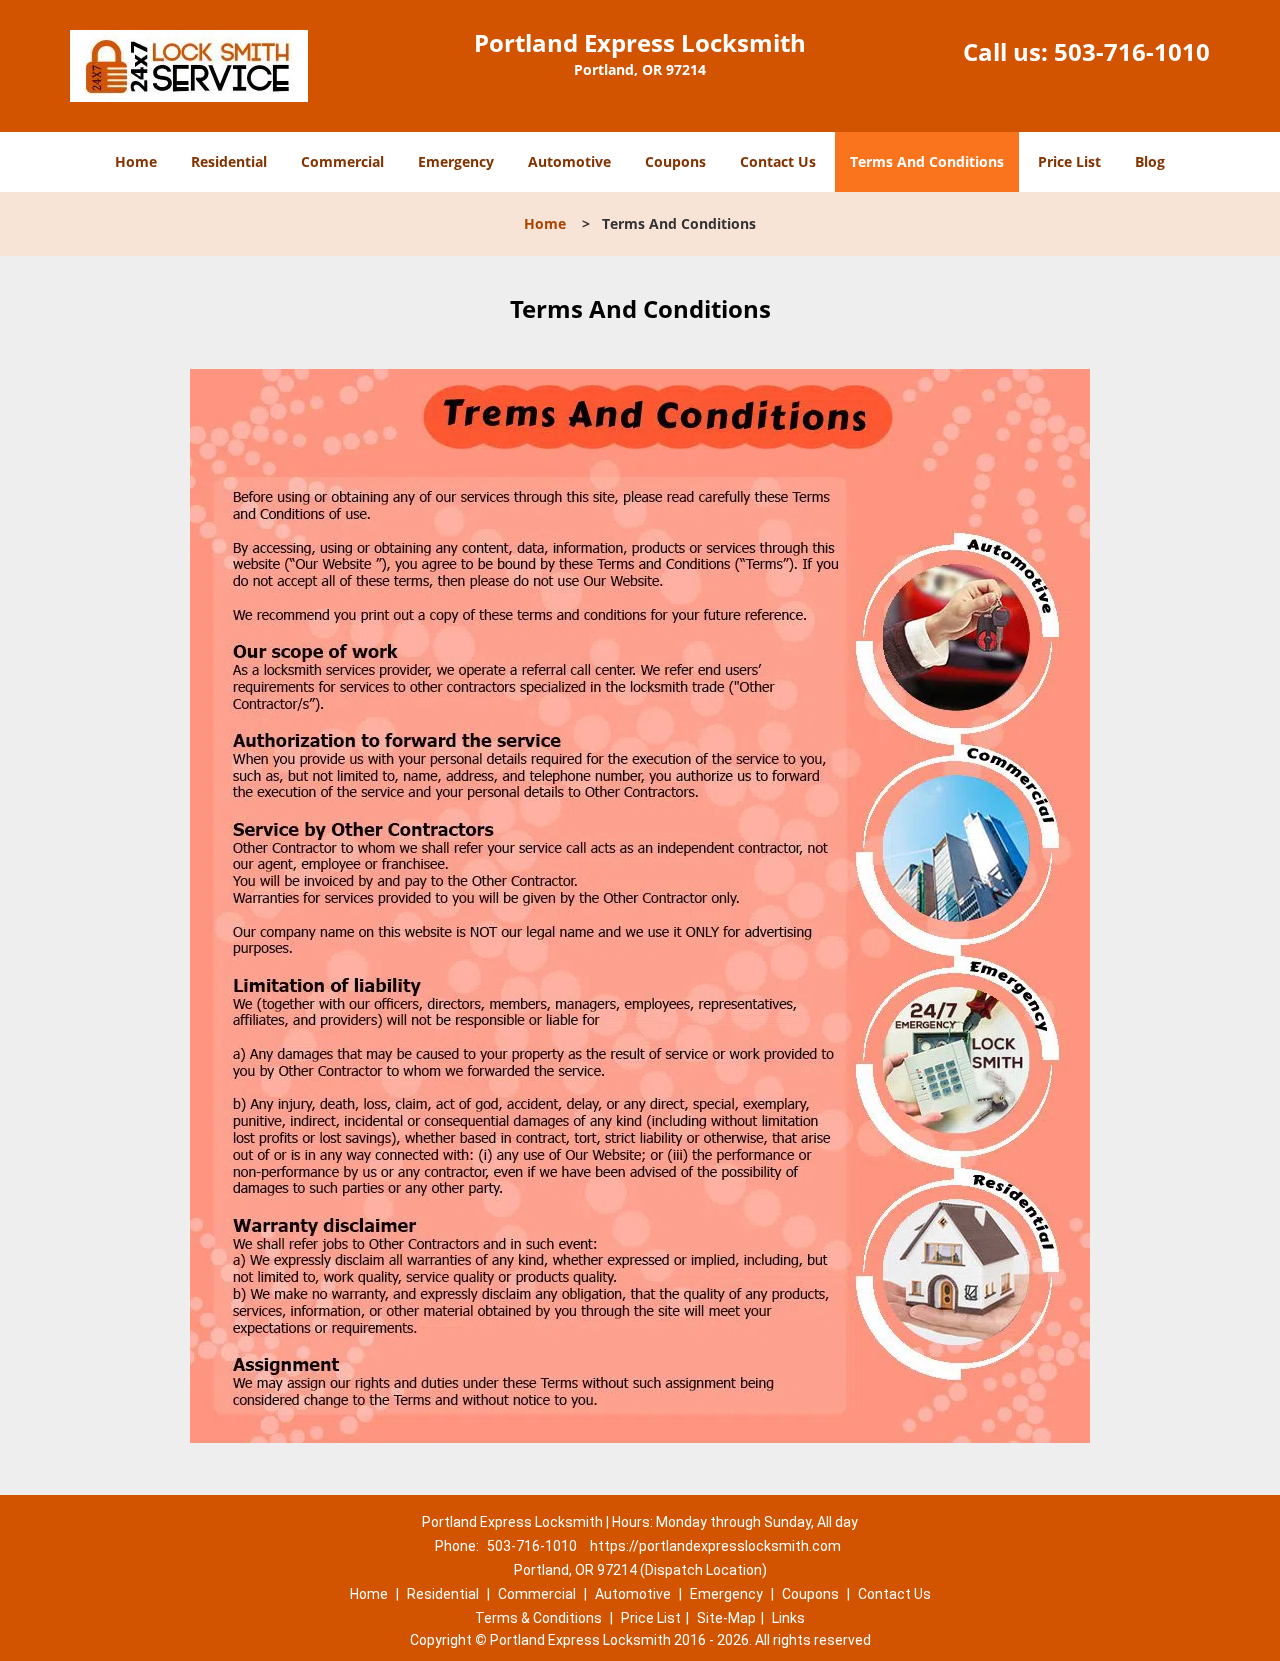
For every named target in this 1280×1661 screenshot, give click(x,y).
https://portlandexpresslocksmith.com (715, 1546)
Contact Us (778, 161)
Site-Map (726, 1618)
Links (788, 1618)
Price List (1069, 161)
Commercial (342, 161)
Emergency (456, 161)
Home (136, 161)
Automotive (569, 161)
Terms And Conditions (927, 161)
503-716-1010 (1132, 51)
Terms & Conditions (538, 1618)
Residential (229, 161)
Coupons (675, 161)
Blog (1150, 161)
